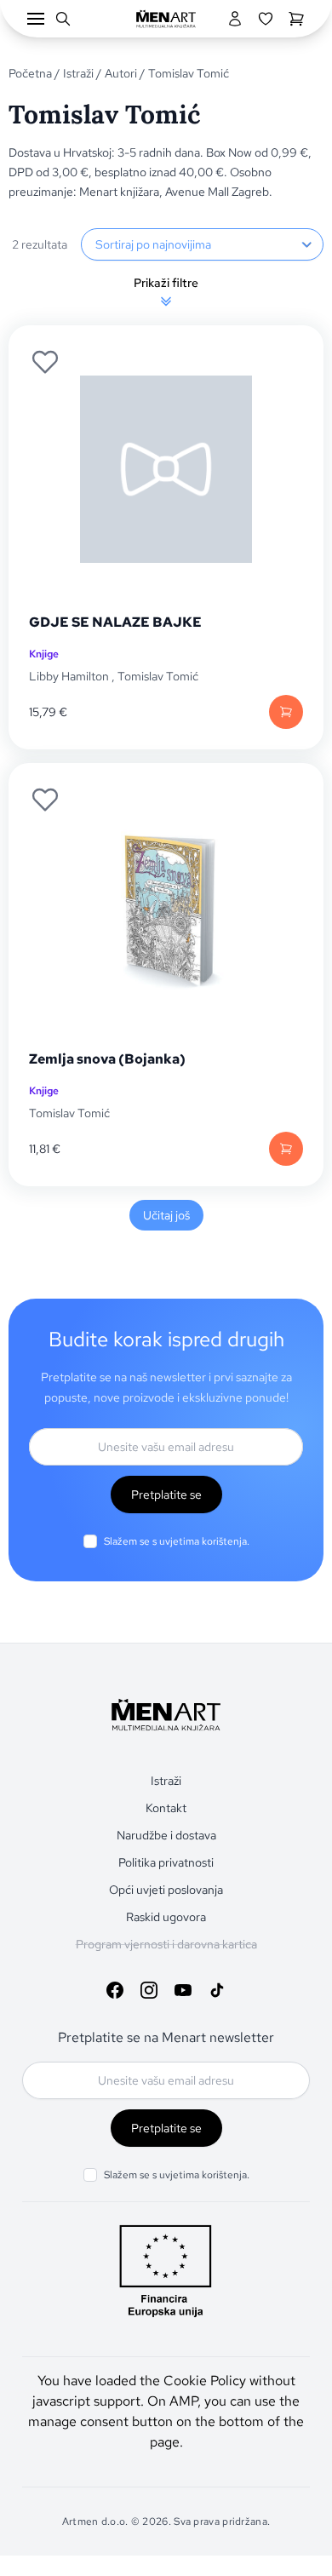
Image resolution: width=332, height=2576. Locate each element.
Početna (30, 73)
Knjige (44, 654)
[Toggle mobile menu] (36, 19)
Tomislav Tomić (158, 676)
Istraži (78, 73)
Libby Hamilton (69, 676)
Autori (121, 73)
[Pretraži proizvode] (63, 19)
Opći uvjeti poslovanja (166, 1890)
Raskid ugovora (166, 1917)
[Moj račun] (235, 19)
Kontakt (166, 1808)
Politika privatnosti (166, 1862)
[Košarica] (296, 19)
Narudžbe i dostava (166, 1835)
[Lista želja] (266, 19)
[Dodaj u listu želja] (45, 362)
